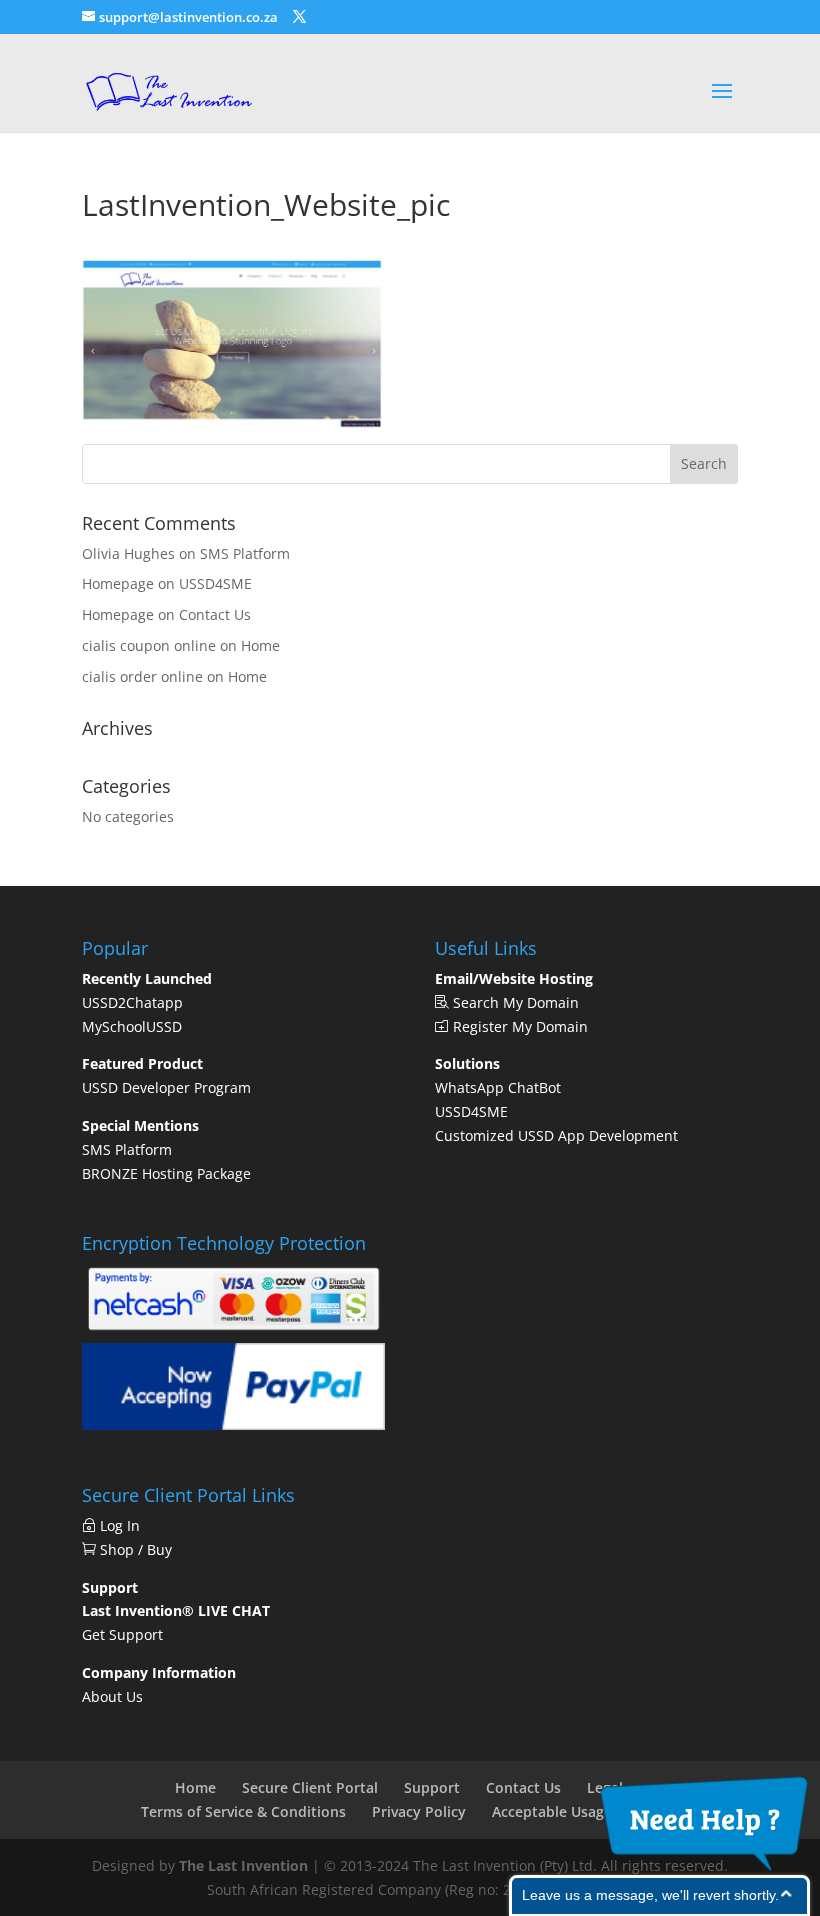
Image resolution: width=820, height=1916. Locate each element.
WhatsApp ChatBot (498, 1087)
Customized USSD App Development (556, 1135)
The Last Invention (243, 1865)
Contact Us (215, 614)
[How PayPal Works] (233, 1424)
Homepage (118, 583)
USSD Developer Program (166, 1087)
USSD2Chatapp (132, 1002)
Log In (124, 1525)
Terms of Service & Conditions (243, 1811)
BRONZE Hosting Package (166, 1173)
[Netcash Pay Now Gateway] (233, 1330)
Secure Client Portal (310, 1787)
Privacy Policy (419, 1811)
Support (432, 1787)
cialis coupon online (149, 645)
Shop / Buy (134, 1549)
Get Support (122, 1634)
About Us (112, 1696)
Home (260, 645)
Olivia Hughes (128, 553)
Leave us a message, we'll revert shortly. (650, 1895)
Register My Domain (518, 1026)
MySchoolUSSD (132, 1026)
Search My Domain (514, 1002)
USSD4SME (215, 583)
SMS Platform (245, 553)
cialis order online (142, 676)
